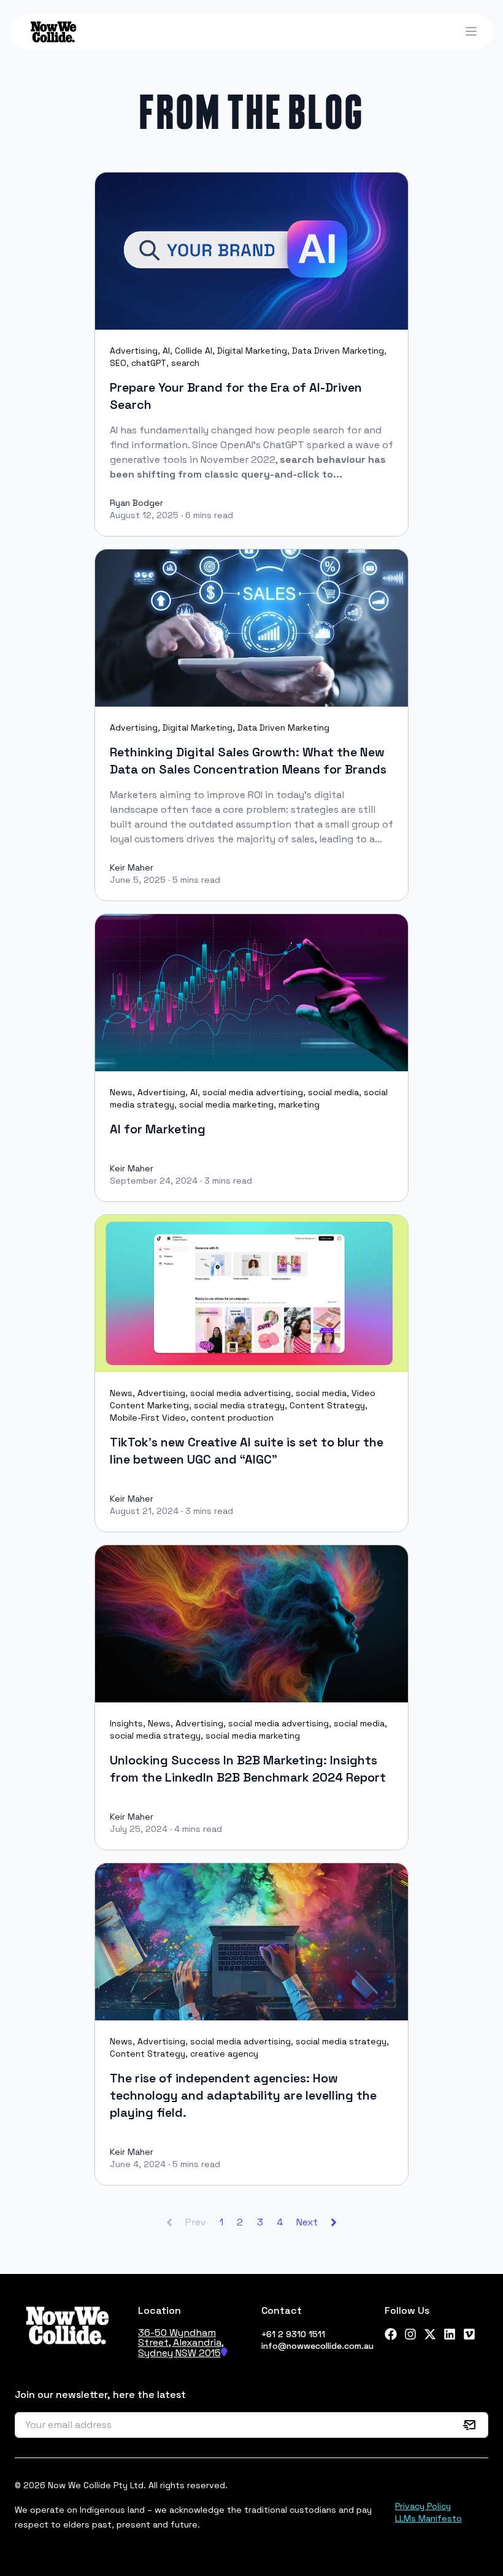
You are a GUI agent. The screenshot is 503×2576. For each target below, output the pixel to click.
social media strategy (239, 1405)
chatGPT (149, 363)
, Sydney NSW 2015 (181, 2348)
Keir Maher (132, 867)
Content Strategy (327, 1405)
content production (232, 1418)
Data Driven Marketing (338, 351)
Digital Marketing (252, 351)
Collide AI (194, 351)
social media (333, 1092)
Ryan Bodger (136, 503)
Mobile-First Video (148, 1418)
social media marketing (226, 1104)
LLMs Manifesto (428, 2518)
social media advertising (253, 1092)
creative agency (224, 2054)
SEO (118, 363)
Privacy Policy (423, 2506)
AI (166, 351)
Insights (126, 1723)
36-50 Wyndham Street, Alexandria (180, 2337)
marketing (299, 1104)
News (121, 1092)
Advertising (134, 351)
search (185, 363)
